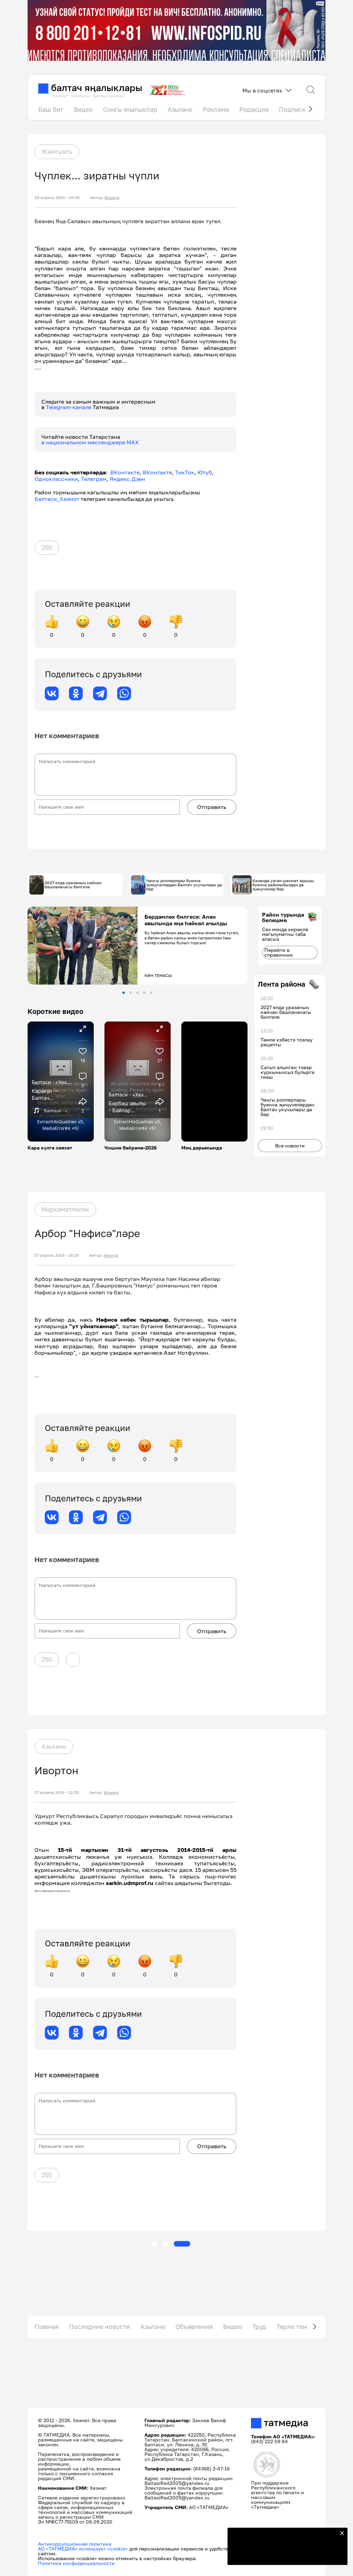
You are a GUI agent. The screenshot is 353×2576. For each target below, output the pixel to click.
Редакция (254, 109)
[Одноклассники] (76, 693)
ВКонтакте (125, 472)
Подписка (294, 109)
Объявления (194, 2327)
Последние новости (99, 2327)
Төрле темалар (299, 2327)
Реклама (216, 109)
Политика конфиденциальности (76, 2563)
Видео (83, 109)
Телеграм (94, 479)
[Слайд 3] (137, 993)
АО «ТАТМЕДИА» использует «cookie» (83, 2549)
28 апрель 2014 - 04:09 (57, 198)
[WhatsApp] (124, 693)
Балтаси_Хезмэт (57, 499)
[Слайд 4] (144, 993)
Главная (47, 2327)
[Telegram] (100, 693)
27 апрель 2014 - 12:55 (57, 1793)
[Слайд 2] (130, 993)
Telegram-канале (69, 407)
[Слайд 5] (151, 993)
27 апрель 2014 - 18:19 (57, 1255)
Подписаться (283, 2555)
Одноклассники (56, 479)
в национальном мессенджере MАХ (90, 442)
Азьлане (180, 109)
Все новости (290, 1146)
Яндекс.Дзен (127, 479)
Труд (259, 2327)
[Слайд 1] (124, 993)
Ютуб (205, 472)
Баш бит (51, 109)
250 (47, 547)
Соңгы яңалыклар (130, 109)
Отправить (212, 807)
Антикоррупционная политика (75, 2544)
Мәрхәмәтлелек (65, 1209)
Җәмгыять (57, 151)
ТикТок (185, 472)
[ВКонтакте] (52, 693)
